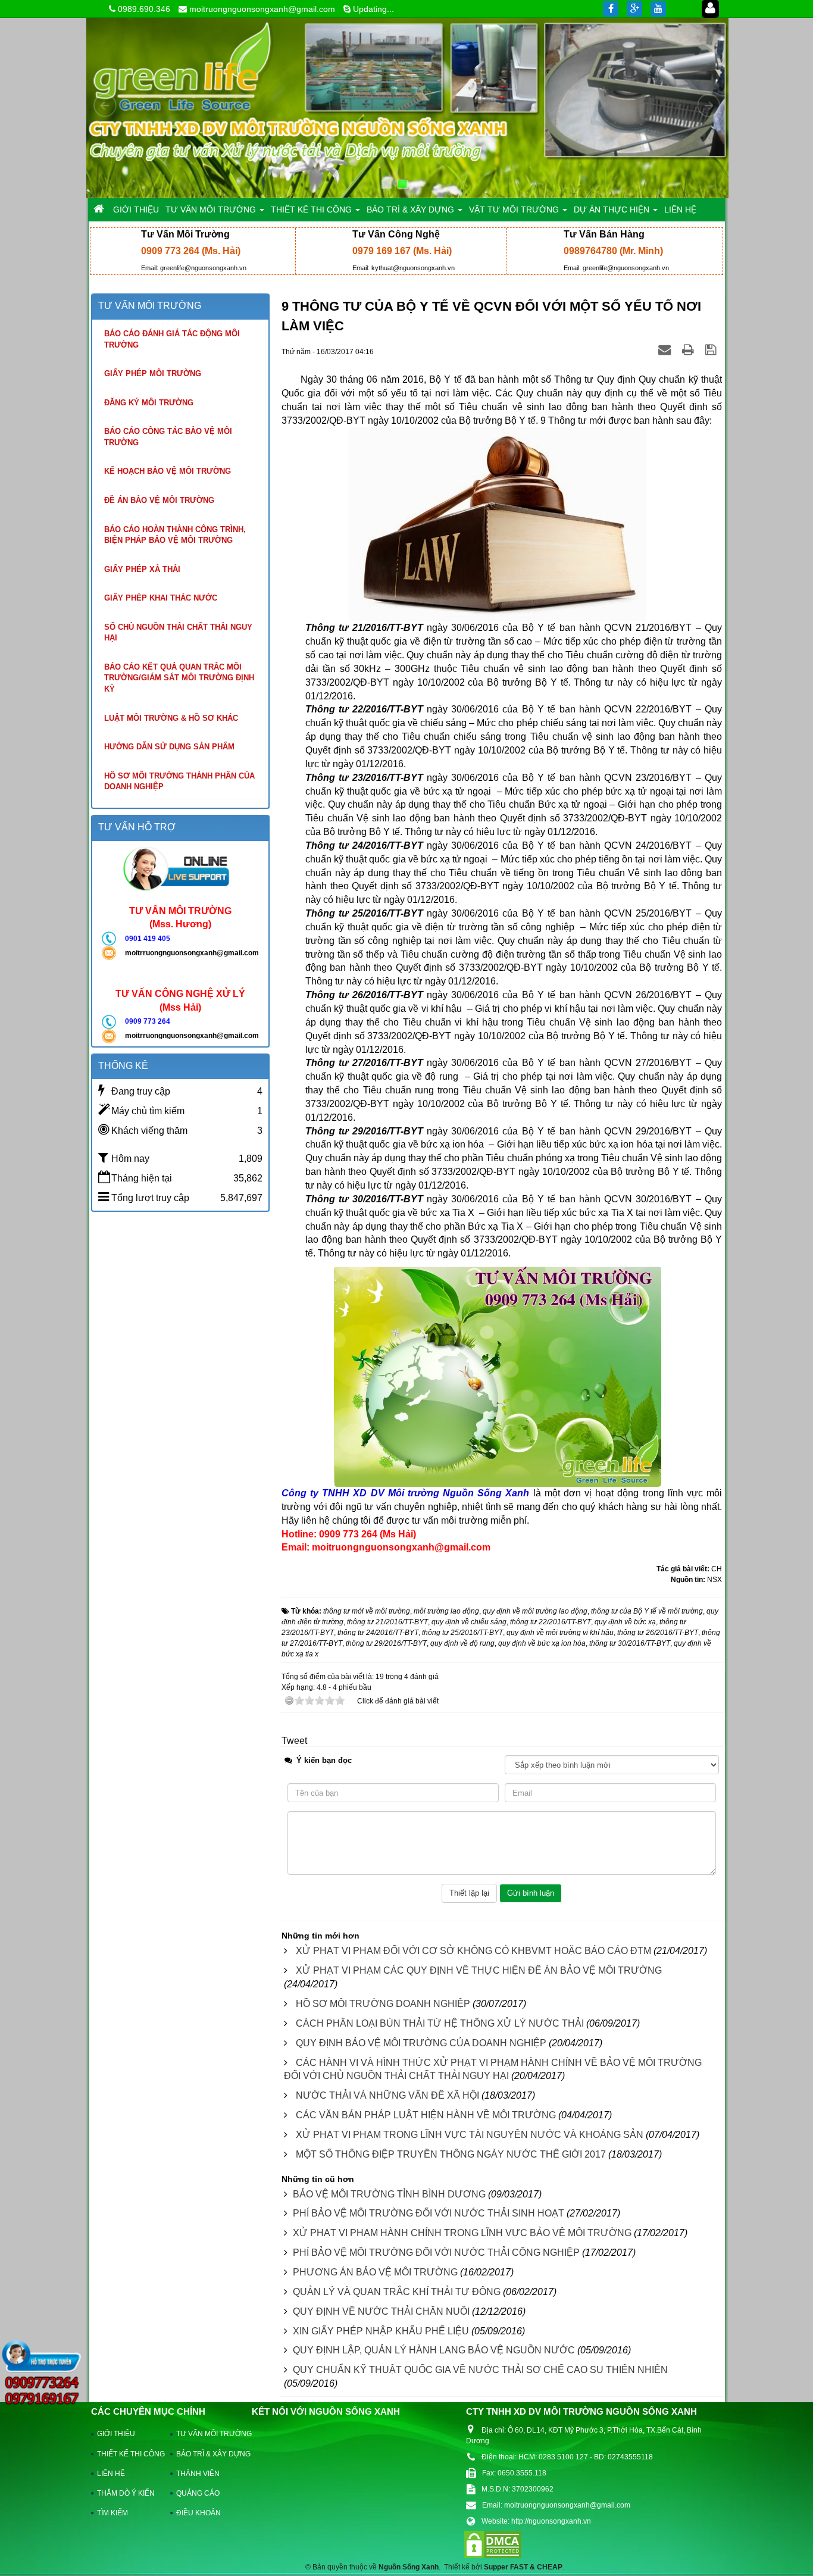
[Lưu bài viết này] (712, 351)
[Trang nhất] (100, 210)
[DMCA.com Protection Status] (493, 2544)
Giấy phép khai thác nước (161, 598)
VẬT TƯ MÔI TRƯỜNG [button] (515, 210)
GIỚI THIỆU (116, 2434)
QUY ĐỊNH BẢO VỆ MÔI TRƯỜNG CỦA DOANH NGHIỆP (421, 2043)
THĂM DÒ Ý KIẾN (126, 2493)
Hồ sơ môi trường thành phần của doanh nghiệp (179, 781)
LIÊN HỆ (111, 2474)
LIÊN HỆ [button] (680, 210)
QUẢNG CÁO (198, 2493)
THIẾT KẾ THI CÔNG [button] (312, 210)
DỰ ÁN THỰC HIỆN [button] (613, 210)
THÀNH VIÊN (198, 2474)
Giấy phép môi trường (153, 373)
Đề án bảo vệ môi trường (159, 500)
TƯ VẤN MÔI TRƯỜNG (208, 2434)
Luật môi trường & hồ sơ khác (171, 718)
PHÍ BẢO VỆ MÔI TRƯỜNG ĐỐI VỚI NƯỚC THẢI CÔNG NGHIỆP (436, 2253)
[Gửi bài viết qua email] (666, 351)
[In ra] (690, 351)
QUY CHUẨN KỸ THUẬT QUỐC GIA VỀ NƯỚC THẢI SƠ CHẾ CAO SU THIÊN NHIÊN (480, 2370)
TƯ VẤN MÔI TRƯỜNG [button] (212, 210)
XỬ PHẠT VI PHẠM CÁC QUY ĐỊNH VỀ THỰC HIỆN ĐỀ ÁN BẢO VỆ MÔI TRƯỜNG (479, 1970)
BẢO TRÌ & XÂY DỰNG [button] (412, 210)
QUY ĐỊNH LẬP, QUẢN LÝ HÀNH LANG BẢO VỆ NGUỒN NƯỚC (434, 2350)
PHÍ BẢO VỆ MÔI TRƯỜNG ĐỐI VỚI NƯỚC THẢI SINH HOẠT (429, 2213)
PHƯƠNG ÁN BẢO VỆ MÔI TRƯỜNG (375, 2272)
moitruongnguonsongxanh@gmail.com (262, 9)
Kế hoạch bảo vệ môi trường (168, 471)
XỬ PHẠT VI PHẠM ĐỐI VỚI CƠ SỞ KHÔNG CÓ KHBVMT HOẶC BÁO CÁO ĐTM (473, 1951)
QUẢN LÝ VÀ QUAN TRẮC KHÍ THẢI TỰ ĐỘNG (397, 2292)
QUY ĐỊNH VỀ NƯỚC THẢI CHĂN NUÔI (381, 2311)
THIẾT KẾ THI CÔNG (128, 2454)
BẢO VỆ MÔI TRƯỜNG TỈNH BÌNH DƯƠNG (389, 2194)
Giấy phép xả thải (142, 569)
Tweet (294, 1741)
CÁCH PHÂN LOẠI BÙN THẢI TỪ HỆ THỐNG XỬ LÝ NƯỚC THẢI (440, 2023)
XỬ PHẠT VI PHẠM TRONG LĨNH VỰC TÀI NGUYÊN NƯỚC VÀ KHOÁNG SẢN (470, 2135)
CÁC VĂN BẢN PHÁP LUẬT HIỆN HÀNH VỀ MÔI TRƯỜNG (426, 2115)
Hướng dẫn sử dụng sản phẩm (169, 747)
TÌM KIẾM (112, 2513)
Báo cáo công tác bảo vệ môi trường (168, 437)
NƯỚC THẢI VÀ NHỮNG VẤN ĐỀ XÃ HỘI (387, 2095)
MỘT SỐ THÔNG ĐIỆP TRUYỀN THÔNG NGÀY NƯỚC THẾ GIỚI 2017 (451, 2154)
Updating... (373, 9)
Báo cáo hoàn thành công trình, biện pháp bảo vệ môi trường (175, 535)
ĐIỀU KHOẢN (198, 2513)
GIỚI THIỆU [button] (136, 210)
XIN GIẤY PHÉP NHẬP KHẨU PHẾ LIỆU (381, 2331)
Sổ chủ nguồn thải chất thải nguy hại (178, 633)
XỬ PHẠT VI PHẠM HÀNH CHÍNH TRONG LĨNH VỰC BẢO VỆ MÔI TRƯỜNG (462, 2233)
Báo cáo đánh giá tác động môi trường (172, 339)
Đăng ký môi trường (149, 403)
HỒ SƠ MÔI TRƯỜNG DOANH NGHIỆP (383, 2004)
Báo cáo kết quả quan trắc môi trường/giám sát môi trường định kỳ (179, 678)
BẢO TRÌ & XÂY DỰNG (208, 2454)
